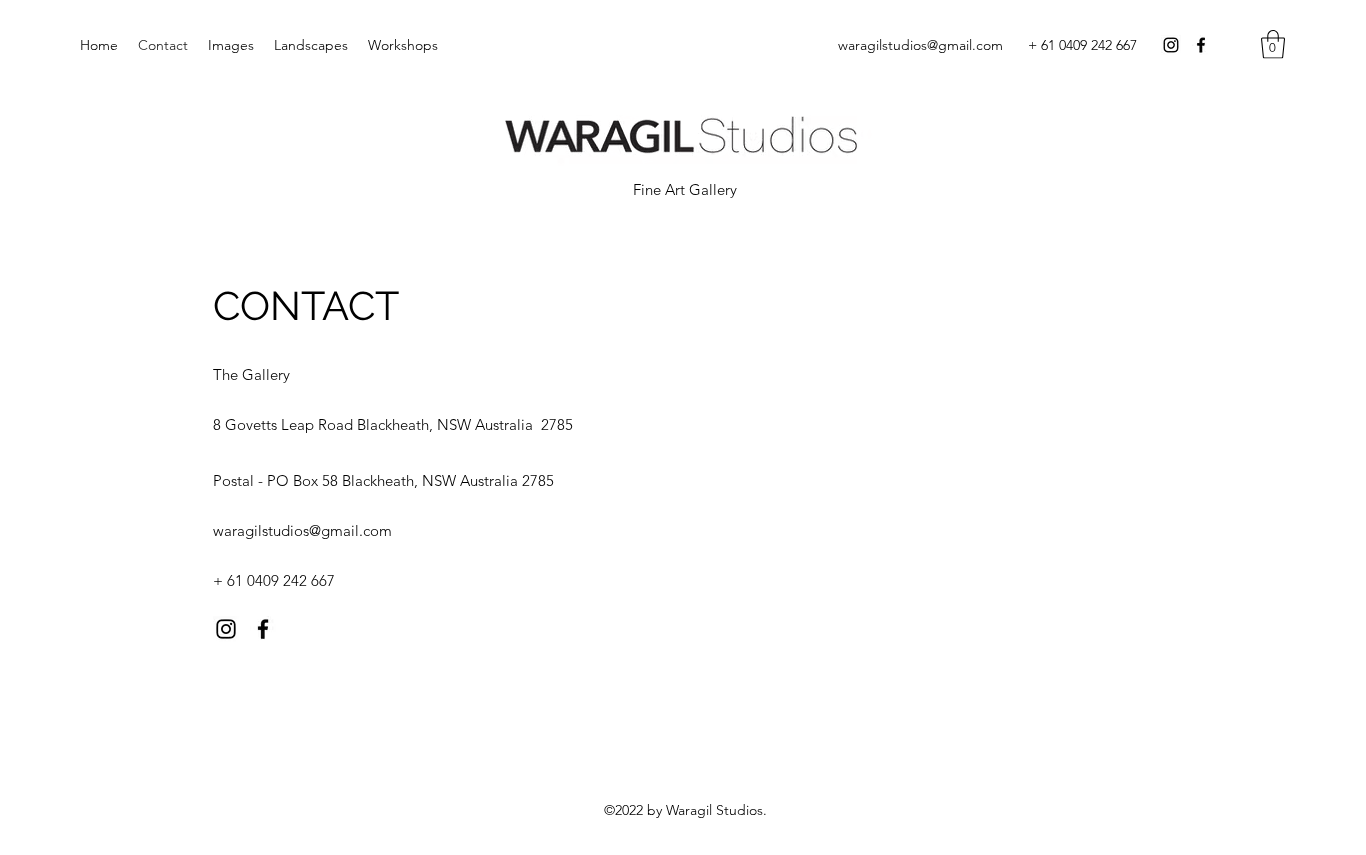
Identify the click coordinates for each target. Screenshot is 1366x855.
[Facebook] (1201, 45)
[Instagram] (1171, 45)
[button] (1273, 44)
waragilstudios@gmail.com (920, 45)
